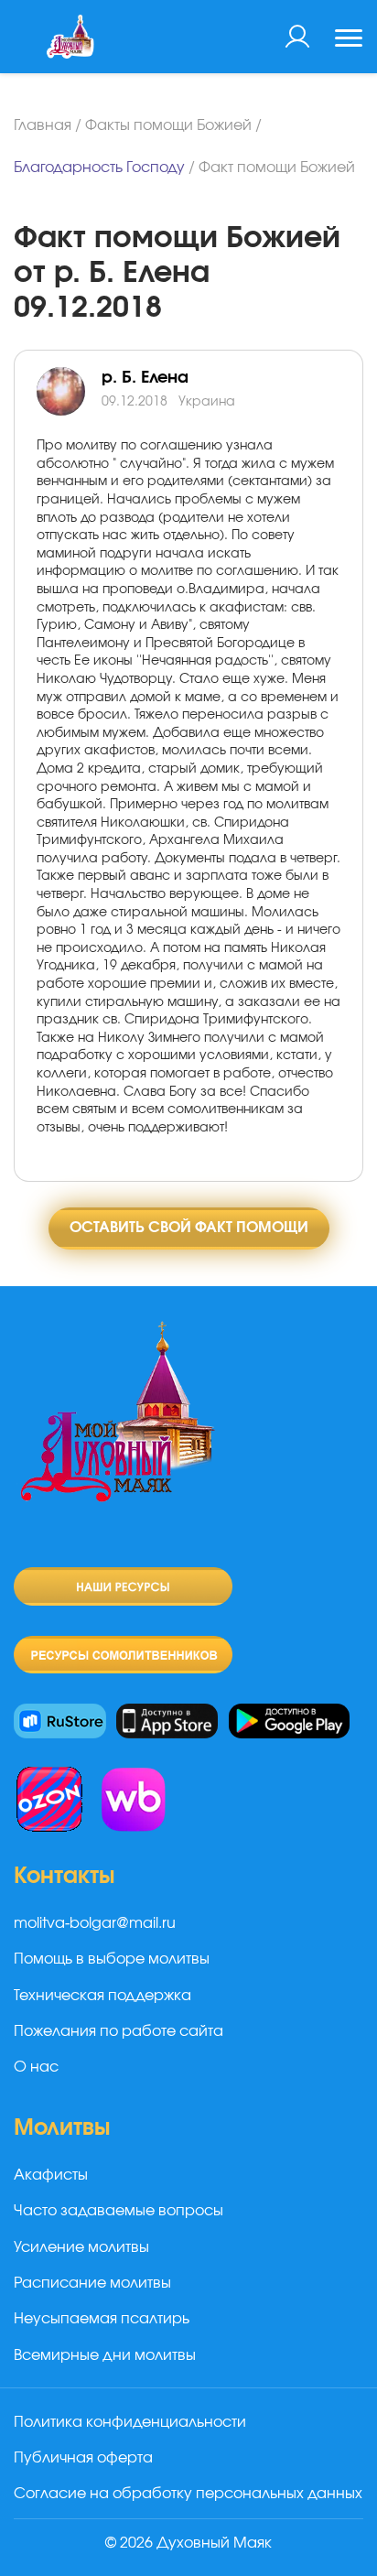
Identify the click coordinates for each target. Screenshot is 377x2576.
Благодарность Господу (99, 168)
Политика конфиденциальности (130, 2422)
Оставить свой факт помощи (189, 1228)
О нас (36, 2067)
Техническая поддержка (102, 1996)
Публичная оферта (83, 2458)
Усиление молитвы (81, 2247)
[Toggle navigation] (349, 40)
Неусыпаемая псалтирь (102, 2319)
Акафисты (51, 2175)
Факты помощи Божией (168, 125)
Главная (43, 125)
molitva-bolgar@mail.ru (95, 1923)
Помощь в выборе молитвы (112, 1959)
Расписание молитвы (92, 2283)
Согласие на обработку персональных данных (188, 2494)
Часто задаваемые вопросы (118, 2211)
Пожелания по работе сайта (118, 2031)
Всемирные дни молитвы (105, 2355)
